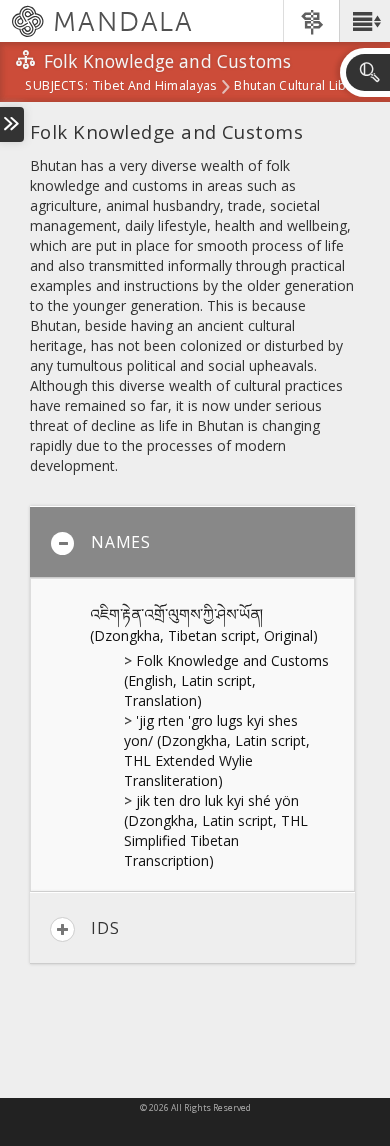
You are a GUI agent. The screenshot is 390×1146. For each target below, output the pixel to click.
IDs (105, 928)
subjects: (56, 87)
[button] (364, 21)
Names (121, 542)
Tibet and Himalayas (154, 87)
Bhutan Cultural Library (302, 87)
